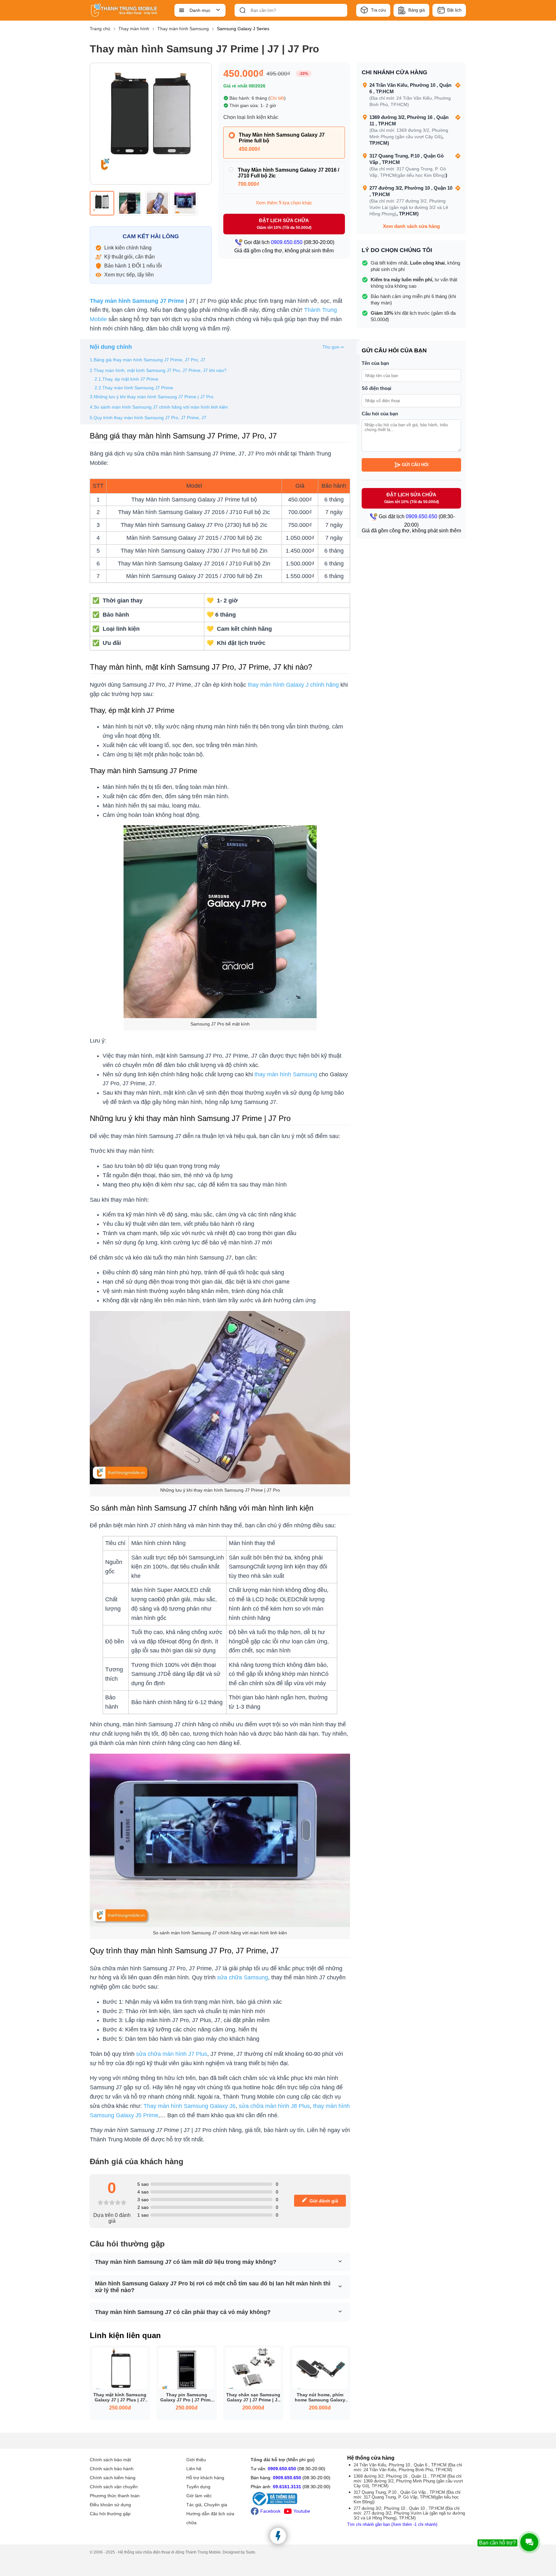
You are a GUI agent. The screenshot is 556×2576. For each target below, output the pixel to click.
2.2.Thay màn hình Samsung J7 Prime (134, 388)
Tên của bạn (375, 363)
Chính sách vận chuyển (114, 2487)
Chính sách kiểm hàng (113, 2478)
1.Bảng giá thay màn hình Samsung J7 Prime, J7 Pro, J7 (148, 360)
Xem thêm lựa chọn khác (284, 203)
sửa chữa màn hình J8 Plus (274, 2106)
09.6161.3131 (287, 2487)
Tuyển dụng (198, 2487)
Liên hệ (194, 2469)
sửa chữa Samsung (243, 1977)
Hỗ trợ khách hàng (205, 2478)
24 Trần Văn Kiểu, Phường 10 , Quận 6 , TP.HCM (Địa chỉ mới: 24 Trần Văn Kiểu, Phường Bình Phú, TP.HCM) (408, 2467)
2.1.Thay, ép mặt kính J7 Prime (126, 379)
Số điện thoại (376, 388)
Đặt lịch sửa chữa (284, 224)
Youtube (302, 2511)
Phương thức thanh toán (115, 2496)
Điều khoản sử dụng (110, 2505)
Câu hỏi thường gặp (110, 2514)
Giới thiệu (196, 2460)
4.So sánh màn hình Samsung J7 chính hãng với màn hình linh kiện (159, 407)
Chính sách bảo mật (110, 2460)
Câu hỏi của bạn (380, 414)
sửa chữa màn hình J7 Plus (172, 2054)
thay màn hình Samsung (286, 1074)
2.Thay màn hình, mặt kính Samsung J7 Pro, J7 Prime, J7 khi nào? (158, 370)
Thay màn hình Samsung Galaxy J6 (190, 2106)
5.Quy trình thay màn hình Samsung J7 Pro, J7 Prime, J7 (148, 418)
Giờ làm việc (199, 2496)
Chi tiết (277, 98)
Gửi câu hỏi (415, 465)
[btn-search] (243, 10)
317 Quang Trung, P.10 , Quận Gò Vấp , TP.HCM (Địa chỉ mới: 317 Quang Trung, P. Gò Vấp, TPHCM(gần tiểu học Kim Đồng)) (407, 2497)
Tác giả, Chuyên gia (207, 2505)
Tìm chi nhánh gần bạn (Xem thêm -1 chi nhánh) (392, 2524)
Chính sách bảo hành (112, 2469)
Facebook (270, 2511)
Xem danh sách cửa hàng (411, 226)
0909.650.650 (282, 2469)
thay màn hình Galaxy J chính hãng (293, 685)
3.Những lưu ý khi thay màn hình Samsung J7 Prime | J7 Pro (152, 397)
